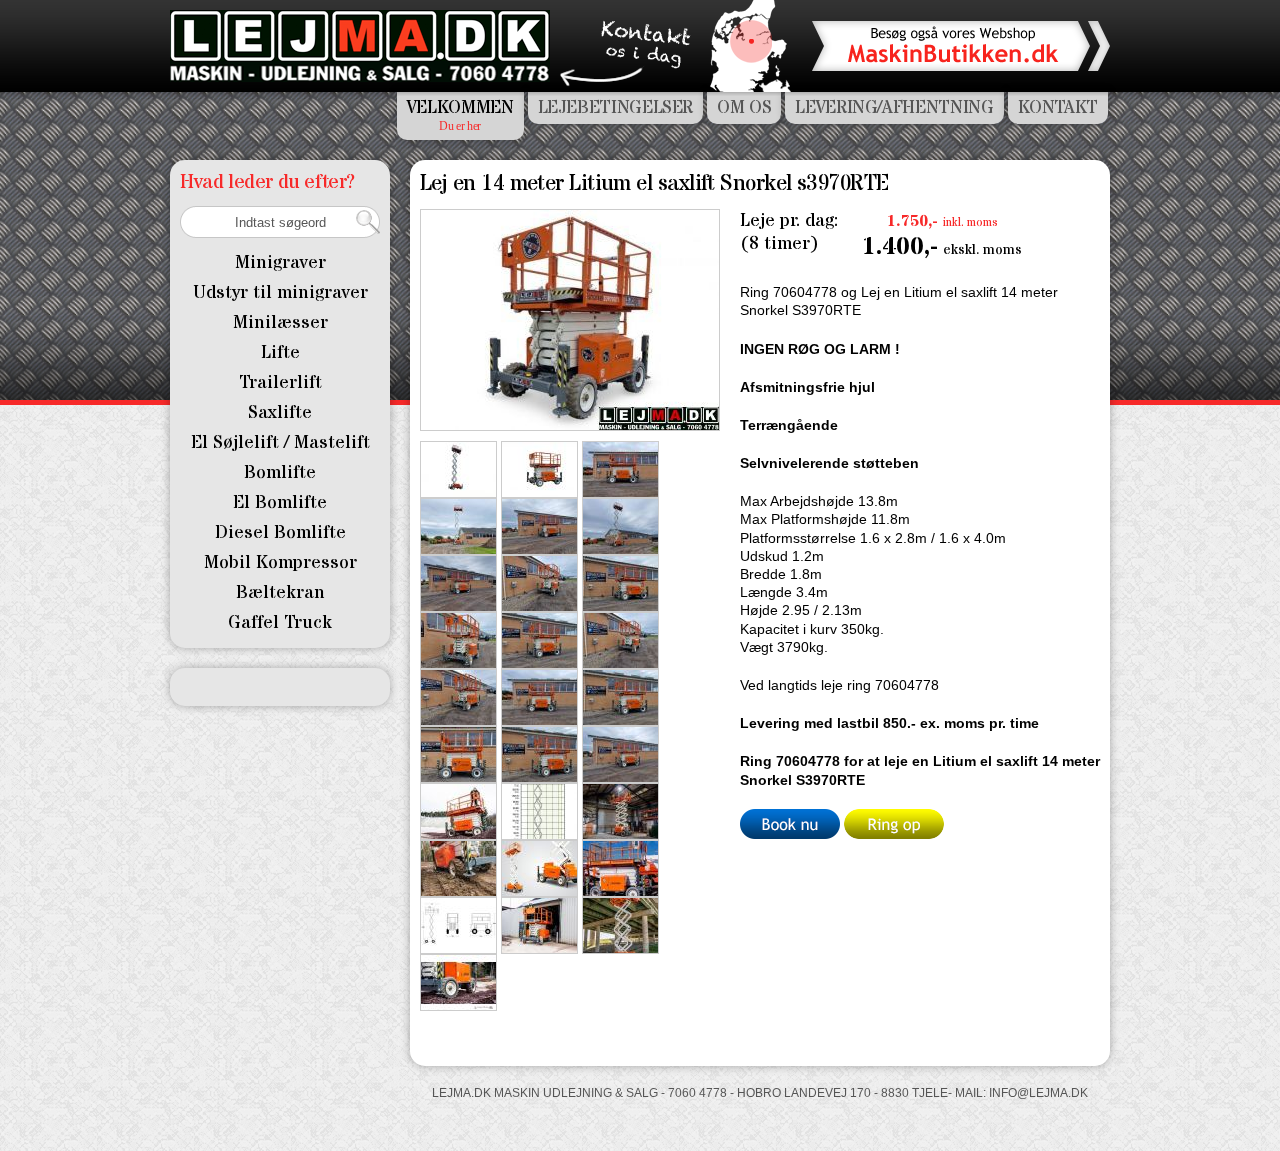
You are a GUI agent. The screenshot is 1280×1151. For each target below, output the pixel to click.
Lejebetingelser (616, 107)
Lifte (280, 352)
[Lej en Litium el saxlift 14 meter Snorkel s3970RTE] (620, 468)
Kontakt (1058, 107)
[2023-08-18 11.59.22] (539, 753)
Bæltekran (280, 592)
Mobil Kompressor (280, 562)
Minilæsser (280, 322)
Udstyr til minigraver (280, 292)
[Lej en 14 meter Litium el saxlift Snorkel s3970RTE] (570, 318)
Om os (744, 107)
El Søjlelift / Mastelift (280, 442)
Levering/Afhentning (894, 107)
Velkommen (460, 107)
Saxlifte (280, 412)
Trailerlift (280, 382)
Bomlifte (280, 472)
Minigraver (280, 262)
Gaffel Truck (280, 622)
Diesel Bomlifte (280, 532)
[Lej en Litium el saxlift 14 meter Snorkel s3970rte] (458, 810)
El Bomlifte (280, 502)
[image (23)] (458, 468)
